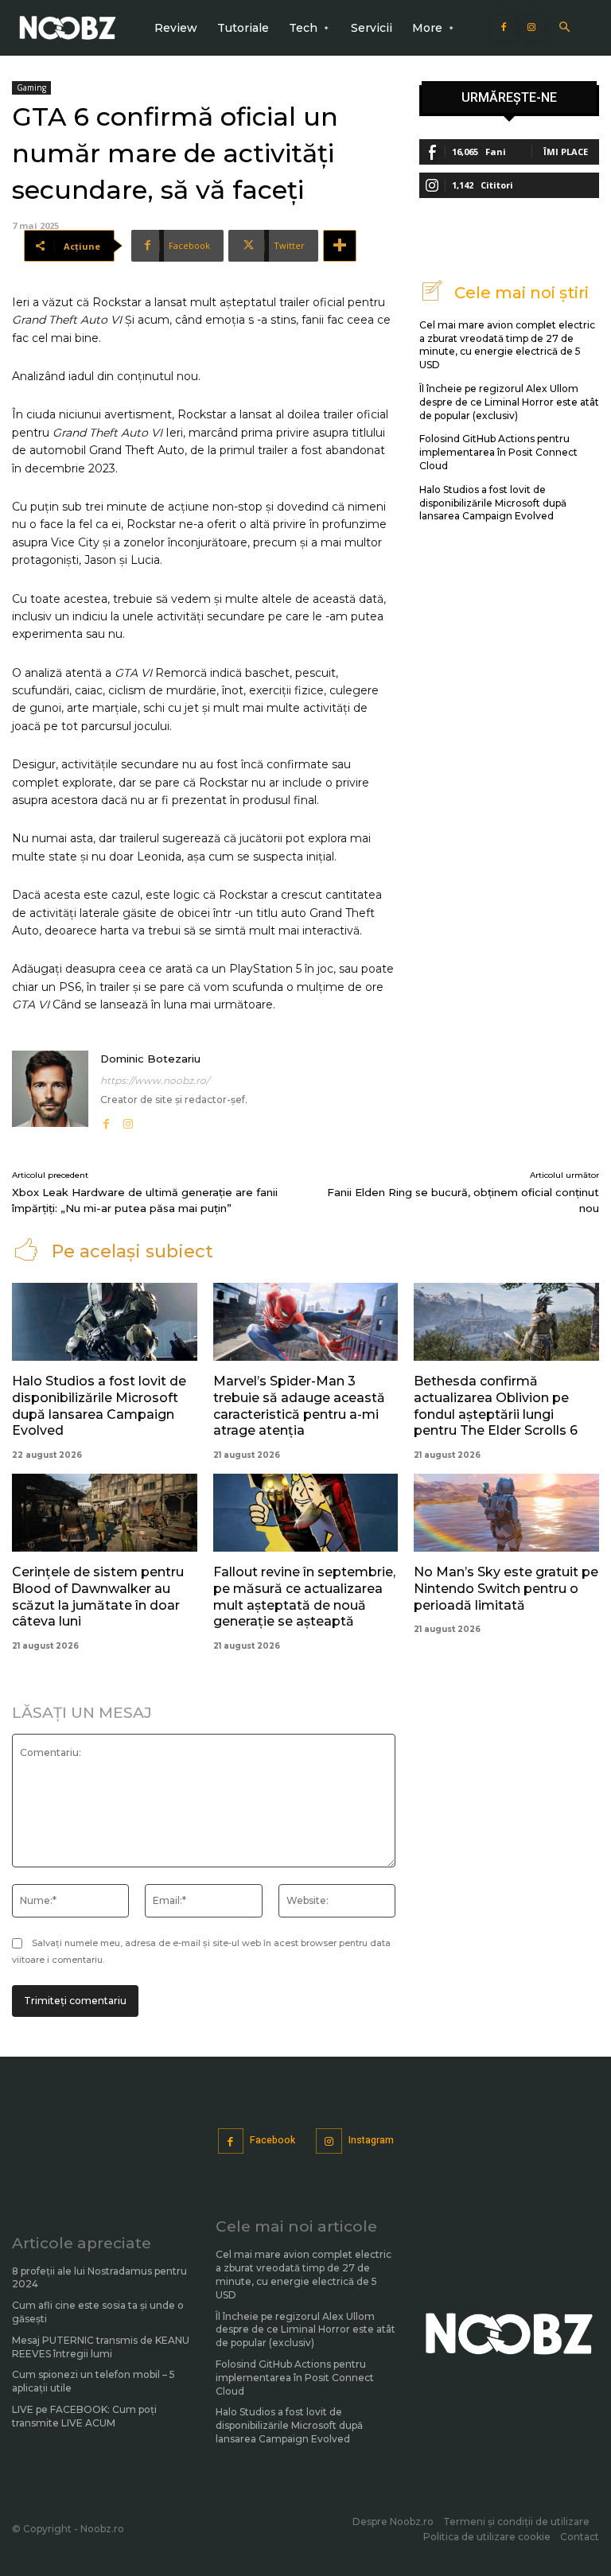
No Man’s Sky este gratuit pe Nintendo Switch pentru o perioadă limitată (506, 1589)
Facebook (272, 2140)
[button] (564, 28)
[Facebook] (504, 28)
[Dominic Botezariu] (50, 1092)
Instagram (371, 2140)
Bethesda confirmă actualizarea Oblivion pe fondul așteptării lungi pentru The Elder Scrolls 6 (496, 1406)
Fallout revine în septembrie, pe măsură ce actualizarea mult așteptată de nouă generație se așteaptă (304, 1597)
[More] (340, 246)
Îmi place (566, 152)
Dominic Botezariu (150, 1059)
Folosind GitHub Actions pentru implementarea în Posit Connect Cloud (498, 452)
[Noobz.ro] (68, 28)
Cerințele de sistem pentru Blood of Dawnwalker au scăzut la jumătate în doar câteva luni (98, 1597)
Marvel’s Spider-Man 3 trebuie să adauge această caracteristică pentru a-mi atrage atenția (299, 1406)
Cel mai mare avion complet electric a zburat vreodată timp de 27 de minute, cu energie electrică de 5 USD (507, 345)
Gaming (31, 87)
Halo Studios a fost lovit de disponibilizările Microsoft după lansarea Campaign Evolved (493, 503)
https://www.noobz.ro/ (155, 1080)
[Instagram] (531, 28)
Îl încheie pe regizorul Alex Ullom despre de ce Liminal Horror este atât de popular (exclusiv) (509, 402)
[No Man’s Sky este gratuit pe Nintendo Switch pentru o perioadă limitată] (506, 1513)
